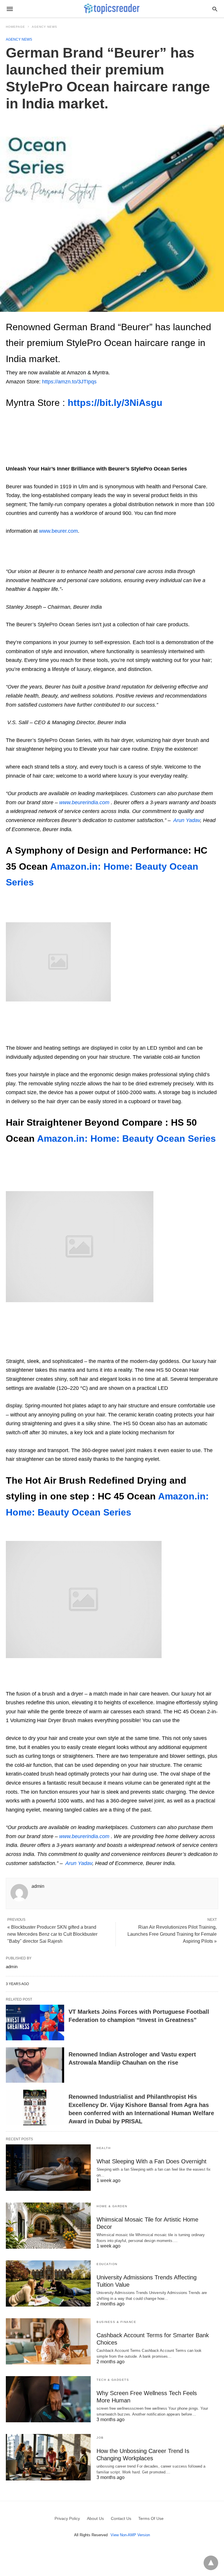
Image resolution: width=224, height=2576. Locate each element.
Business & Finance (116, 2322)
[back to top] (211, 2563)
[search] (215, 9)
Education (107, 2264)
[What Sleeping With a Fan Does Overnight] (48, 2167)
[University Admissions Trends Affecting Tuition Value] (48, 2283)
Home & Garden (112, 2206)
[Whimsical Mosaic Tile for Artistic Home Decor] (48, 2226)
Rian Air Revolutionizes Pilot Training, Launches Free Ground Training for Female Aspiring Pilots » (172, 1934)
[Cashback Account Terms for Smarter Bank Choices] (48, 2341)
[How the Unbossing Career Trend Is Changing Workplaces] (48, 2457)
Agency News (44, 27)
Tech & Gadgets (113, 2380)
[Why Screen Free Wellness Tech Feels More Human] (48, 2399)
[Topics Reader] (112, 9)
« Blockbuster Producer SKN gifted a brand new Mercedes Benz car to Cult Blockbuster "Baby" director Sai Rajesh (52, 1934)
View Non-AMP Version (130, 2535)
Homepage (15, 27)
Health (104, 2148)
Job (100, 2438)
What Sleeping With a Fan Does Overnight (152, 2161)
